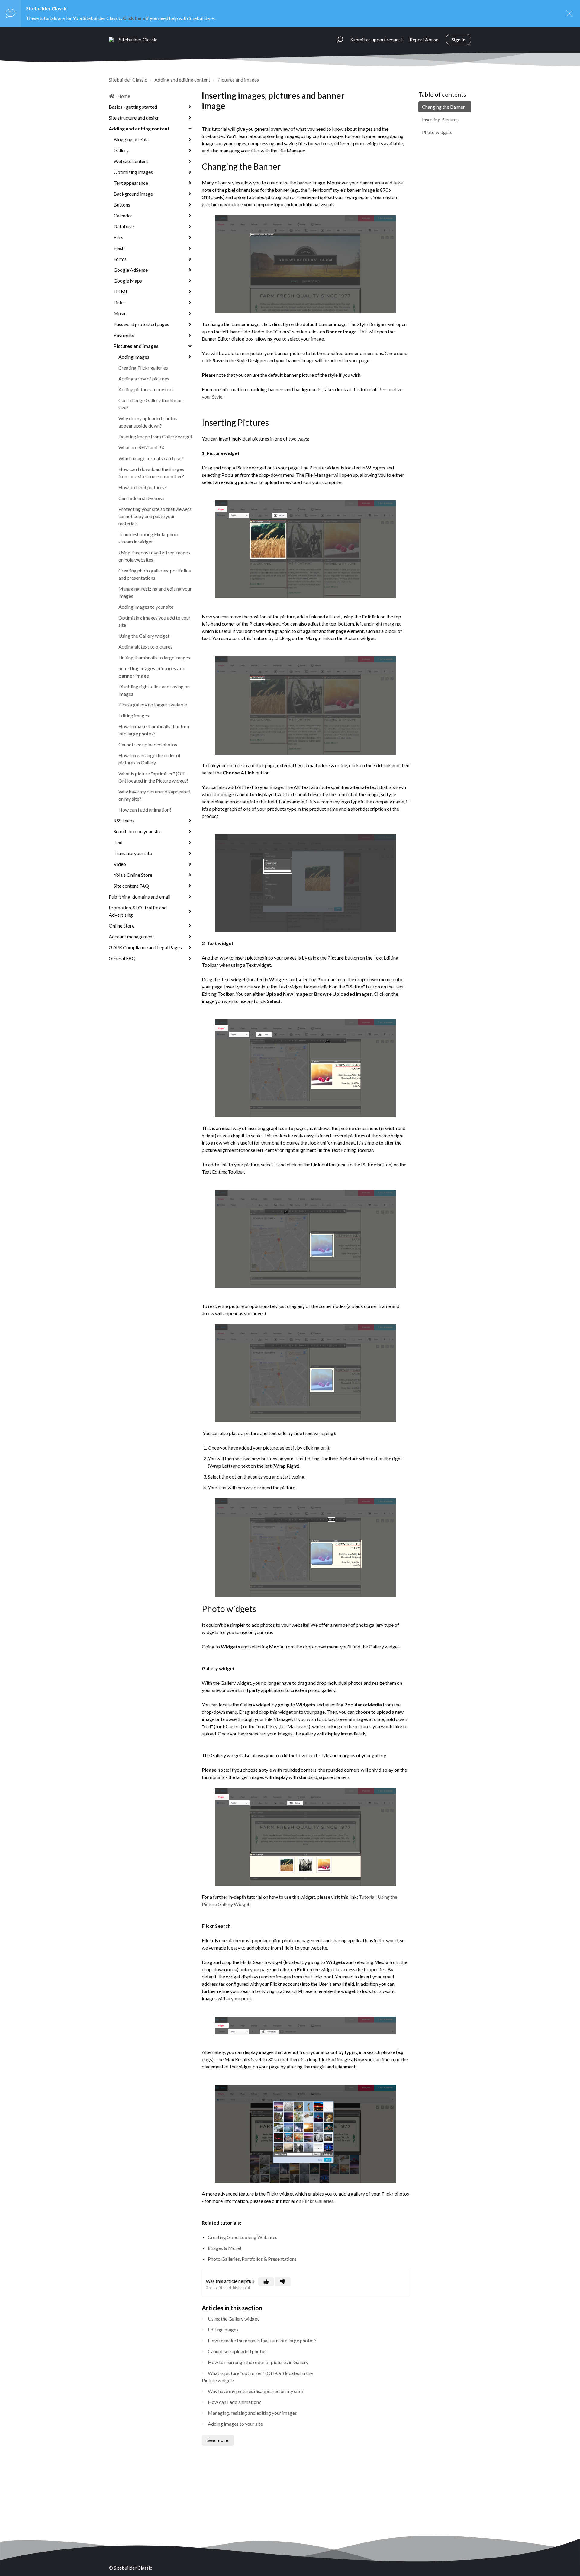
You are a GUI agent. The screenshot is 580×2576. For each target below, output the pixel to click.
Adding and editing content (182, 80)
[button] (337, 40)
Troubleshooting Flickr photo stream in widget (149, 538)
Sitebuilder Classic (128, 80)
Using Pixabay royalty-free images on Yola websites (154, 556)
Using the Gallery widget (144, 636)
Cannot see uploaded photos (148, 744)
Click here (134, 18)
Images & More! (225, 2248)
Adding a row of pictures (144, 378)
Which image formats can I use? (151, 458)
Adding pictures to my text (146, 389)
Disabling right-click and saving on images (154, 690)
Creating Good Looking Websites (243, 2237)
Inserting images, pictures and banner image (152, 672)
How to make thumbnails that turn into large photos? (154, 730)
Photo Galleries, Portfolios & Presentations (252, 2259)
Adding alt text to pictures (145, 647)
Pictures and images (238, 80)
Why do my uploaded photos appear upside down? (148, 422)
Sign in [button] (458, 39)
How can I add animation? (145, 810)
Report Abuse (424, 39)
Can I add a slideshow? (142, 498)
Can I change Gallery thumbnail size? (150, 404)
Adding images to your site (146, 607)
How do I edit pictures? (142, 487)
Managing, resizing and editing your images (155, 592)
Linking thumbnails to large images (154, 657)
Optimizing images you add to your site (155, 621)
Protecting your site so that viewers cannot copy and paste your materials (155, 516)
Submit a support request (376, 39)
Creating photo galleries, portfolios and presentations (155, 574)
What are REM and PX (141, 447)
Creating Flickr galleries (143, 368)
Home (124, 96)
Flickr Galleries (318, 2201)
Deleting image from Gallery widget (155, 436)
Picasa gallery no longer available (153, 705)
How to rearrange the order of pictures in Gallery (150, 759)
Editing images (134, 715)
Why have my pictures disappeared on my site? (154, 795)
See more (218, 2440)
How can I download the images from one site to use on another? (151, 473)
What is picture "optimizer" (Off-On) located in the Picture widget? (153, 777)
